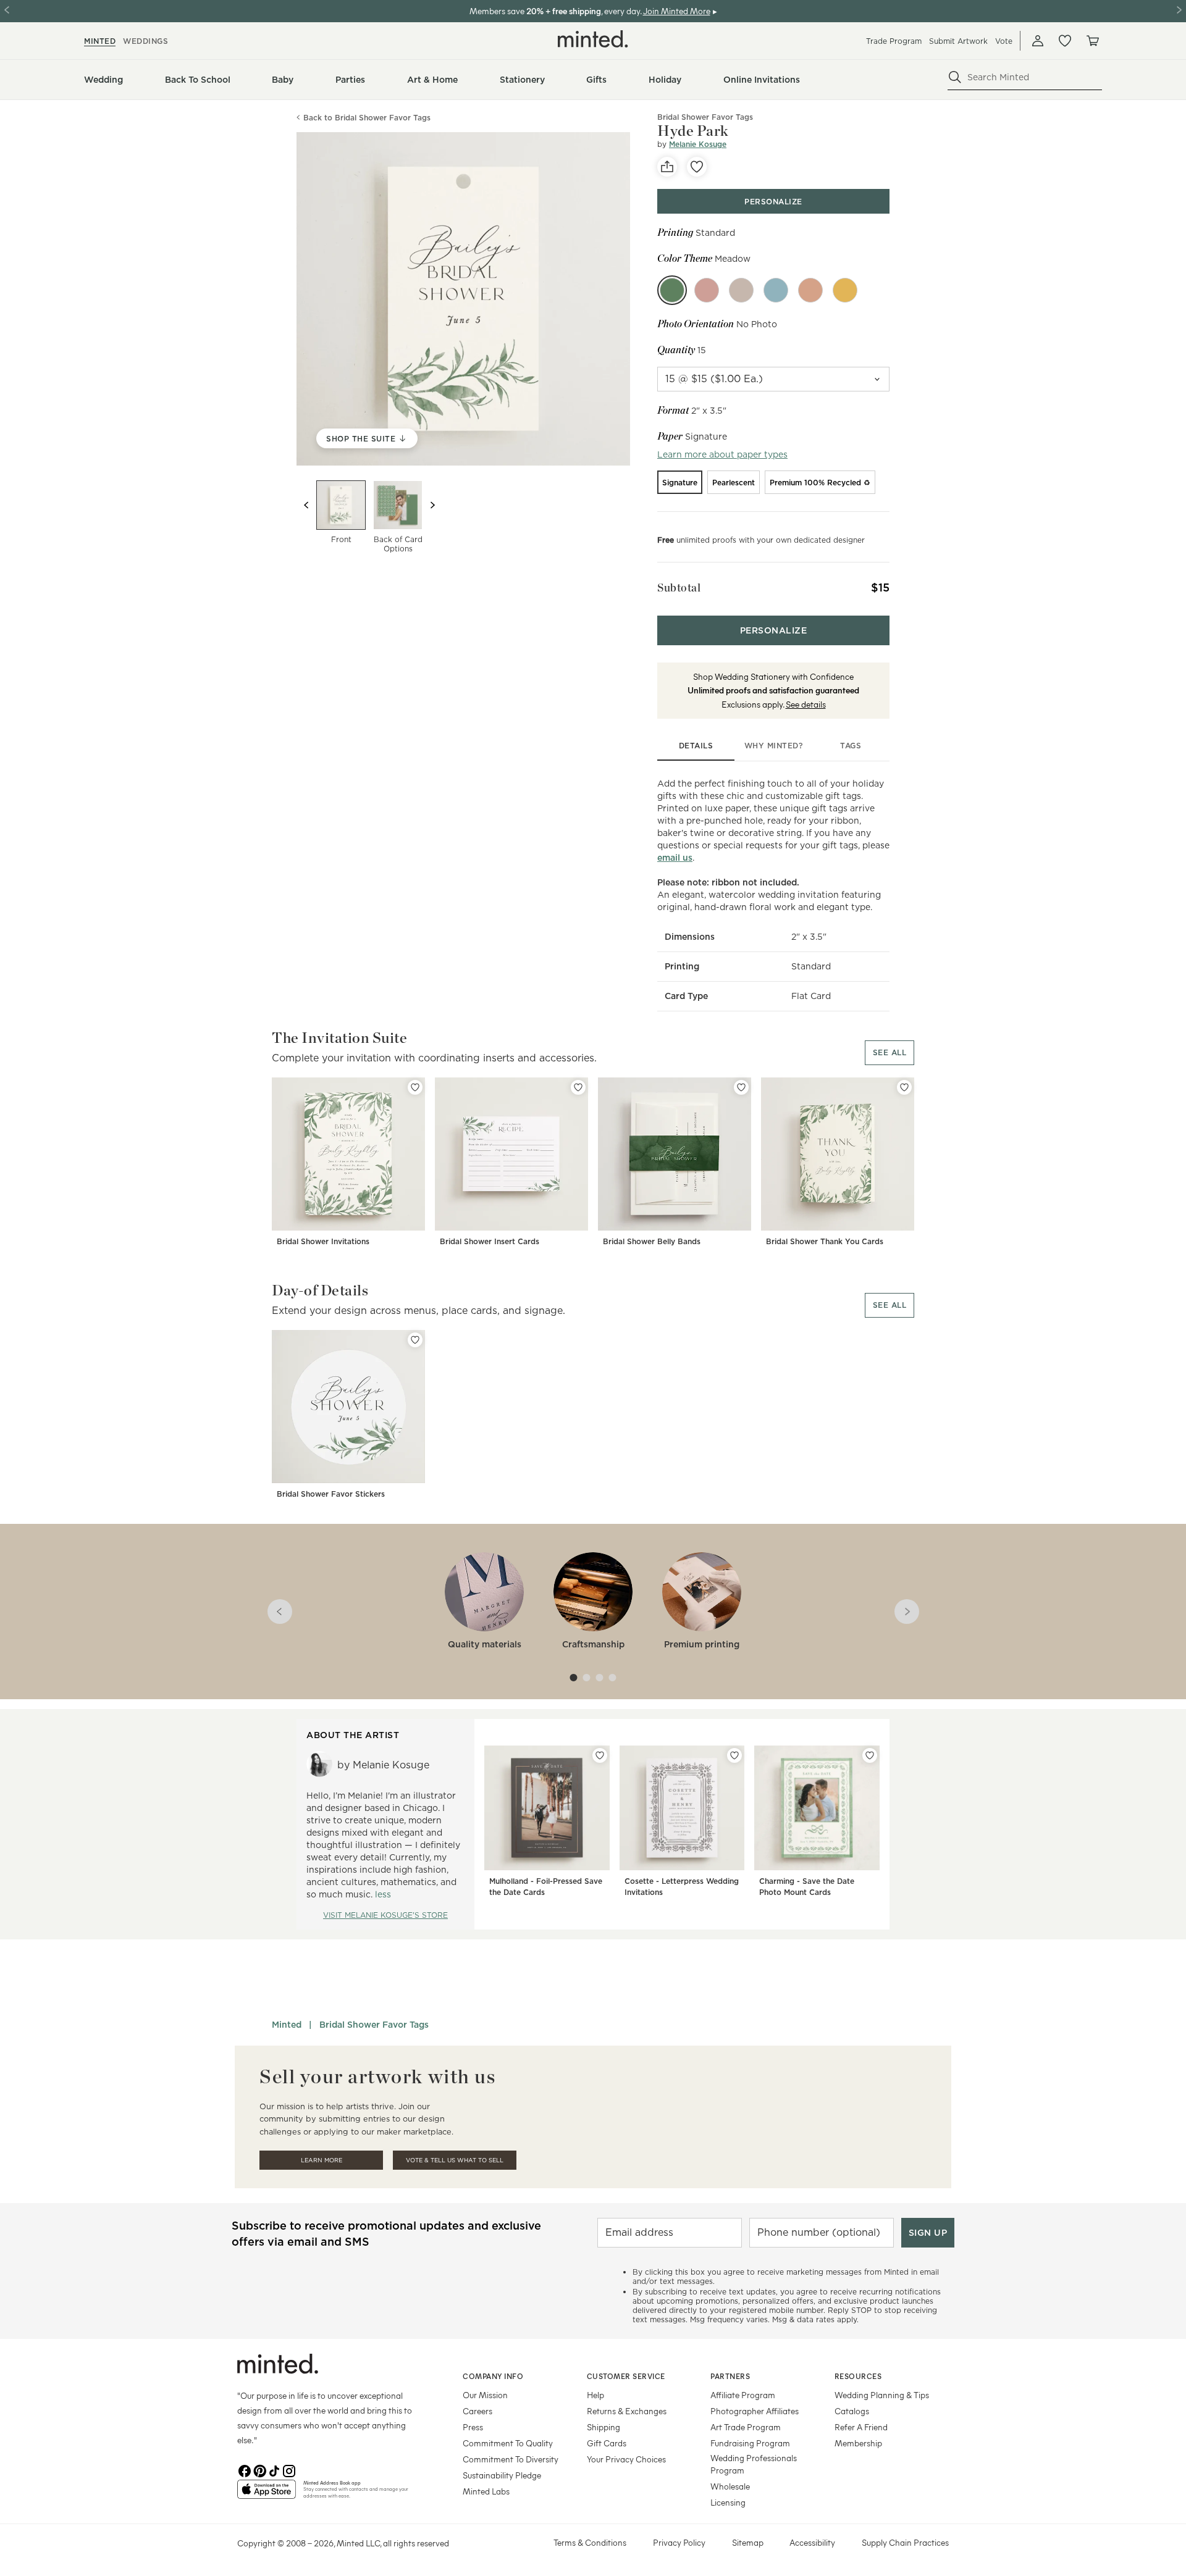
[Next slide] (432, 505)
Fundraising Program (750, 2443)
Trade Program (894, 41)
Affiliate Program (743, 2395)
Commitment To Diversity (511, 2459)
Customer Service (626, 2376)
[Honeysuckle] (845, 290)
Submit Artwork (958, 41)
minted (100, 41)
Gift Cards (607, 2443)
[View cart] (1092, 41)
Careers (477, 2411)
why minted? (774, 746)
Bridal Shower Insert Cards (490, 1241)
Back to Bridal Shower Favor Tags (367, 118)
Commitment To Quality (508, 2443)
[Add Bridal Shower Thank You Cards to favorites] (904, 1087)
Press (473, 2427)
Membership (858, 2443)
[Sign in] (1038, 41)
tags (851, 746)
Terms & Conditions (590, 2542)
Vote (1004, 41)
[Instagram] (289, 2470)
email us (675, 858)
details (696, 746)
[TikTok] (274, 2470)
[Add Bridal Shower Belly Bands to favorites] (741, 1087)
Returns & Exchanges (627, 2411)
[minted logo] (593, 39)
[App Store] (267, 2494)
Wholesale (730, 2486)
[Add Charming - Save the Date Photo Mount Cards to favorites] (870, 1755)
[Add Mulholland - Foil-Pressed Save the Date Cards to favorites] (600, 1755)
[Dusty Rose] (707, 290)
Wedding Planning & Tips (882, 2395)
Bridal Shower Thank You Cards (825, 1241)
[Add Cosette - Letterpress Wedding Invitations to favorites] (734, 1755)
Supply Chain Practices (905, 2542)
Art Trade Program (746, 2427)
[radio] (680, 482)
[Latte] (741, 290)
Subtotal (679, 588)
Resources (858, 2376)
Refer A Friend (861, 2427)
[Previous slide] (306, 505)
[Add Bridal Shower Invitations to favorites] (415, 1087)
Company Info (493, 2376)
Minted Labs (486, 2491)
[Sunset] (810, 290)
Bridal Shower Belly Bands (652, 1241)
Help (595, 2395)
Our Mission (485, 2395)
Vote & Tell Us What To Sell (455, 2160)
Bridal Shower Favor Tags (374, 2025)
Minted (287, 2025)
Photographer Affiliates (755, 2411)
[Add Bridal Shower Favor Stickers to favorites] (415, 1340)
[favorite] (697, 167)
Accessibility (812, 2542)
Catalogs (852, 2411)
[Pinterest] (259, 2470)
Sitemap (748, 2542)
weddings (145, 41)
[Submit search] (955, 77)
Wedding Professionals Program (754, 2464)
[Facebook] (245, 2470)
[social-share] (667, 167)
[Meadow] (672, 290)
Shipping (604, 2427)
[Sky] (776, 290)
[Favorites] (1065, 41)
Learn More (322, 2160)
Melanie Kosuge (698, 144)
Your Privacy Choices (626, 2459)
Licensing (728, 2502)
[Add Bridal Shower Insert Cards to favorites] (578, 1087)
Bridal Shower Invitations (323, 1241)
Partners (730, 2376)
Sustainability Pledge (502, 2475)
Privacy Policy (679, 2542)
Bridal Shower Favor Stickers (331, 1494)
